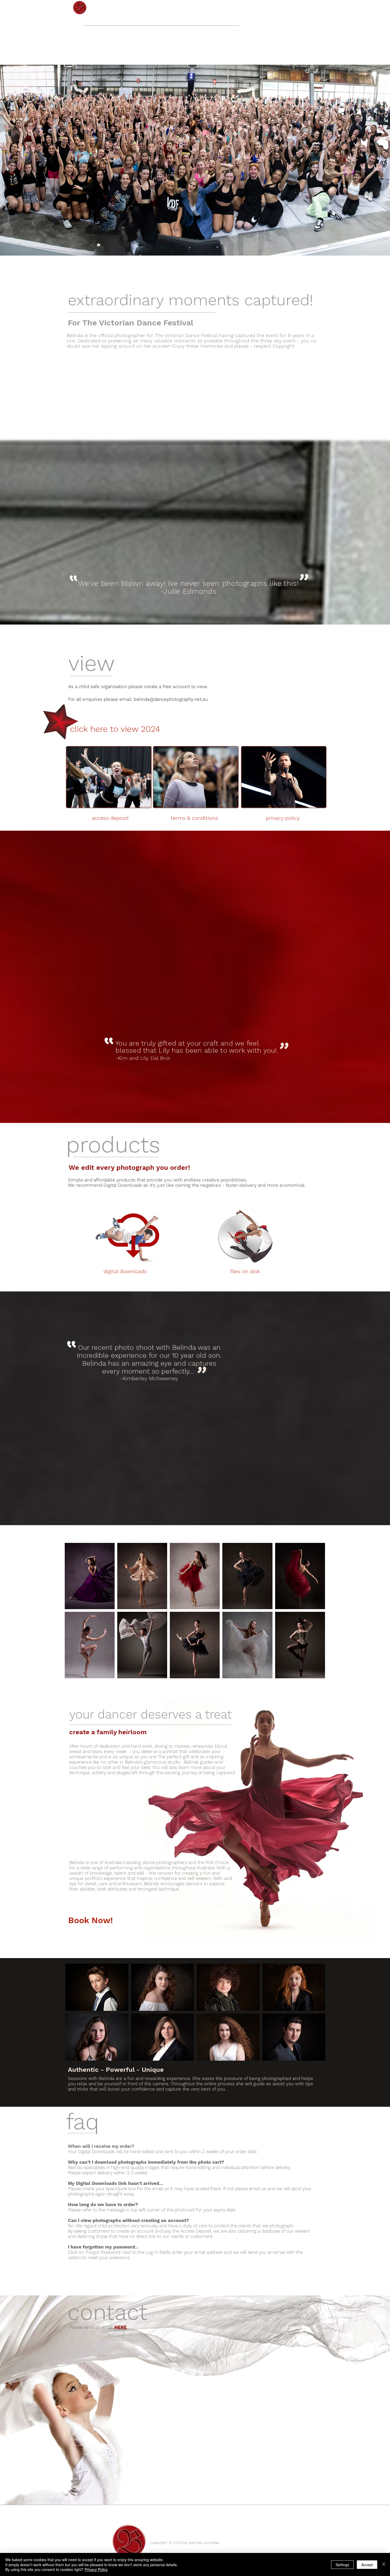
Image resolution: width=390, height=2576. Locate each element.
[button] (195, 156)
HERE (121, 2327)
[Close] (384, 2564)
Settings (342, 2565)
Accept (367, 2565)
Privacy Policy (96, 2569)
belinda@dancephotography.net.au (171, 699)
